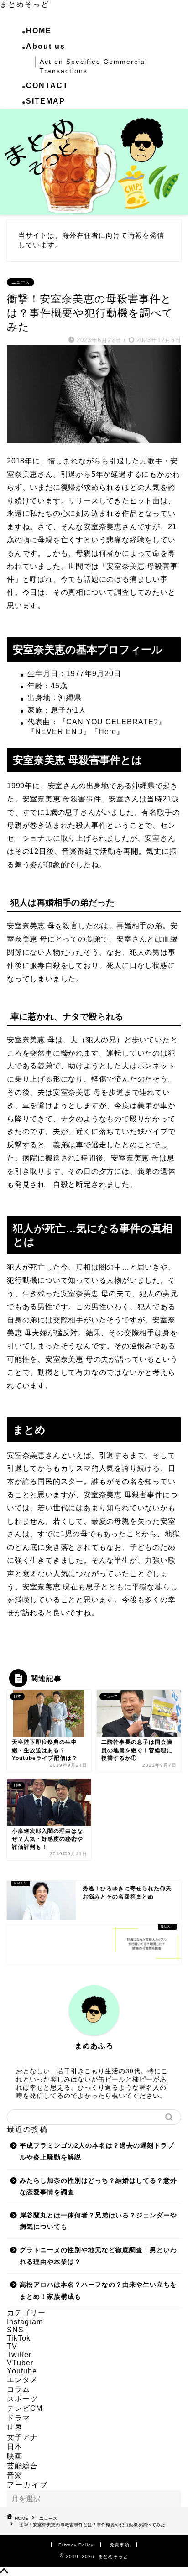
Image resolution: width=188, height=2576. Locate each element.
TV (12, 2346)
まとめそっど (25, 4)
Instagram (25, 2322)
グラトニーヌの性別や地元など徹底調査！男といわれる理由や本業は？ (98, 2256)
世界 (15, 2428)
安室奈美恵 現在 (50, 1587)
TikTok (19, 2338)
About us (46, 46)
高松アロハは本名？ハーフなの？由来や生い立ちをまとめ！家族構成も (98, 2291)
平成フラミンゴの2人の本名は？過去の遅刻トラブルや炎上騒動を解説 (97, 2152)
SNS (15, 2330)
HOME (39, 31)
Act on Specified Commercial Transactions (94, 66)
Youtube (22, 2371)
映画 (15, 2456)
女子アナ (22, 2437)
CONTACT (47, 86)
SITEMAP (46, 101)
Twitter (19, 2355)
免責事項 (120, 2545)
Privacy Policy (76, 2545)
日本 (15, 2447)
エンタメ (22, 2380)
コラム (18, 2389)
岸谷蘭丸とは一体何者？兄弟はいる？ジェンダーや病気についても (98, 2221)
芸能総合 (22, 2466)
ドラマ (18, 2418)
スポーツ (22, 2399)
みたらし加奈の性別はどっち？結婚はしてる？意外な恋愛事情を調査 (98, 2187)
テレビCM (25, 2408)
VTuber (20, 2363)
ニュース (21, 282)
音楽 (15, 2475)
